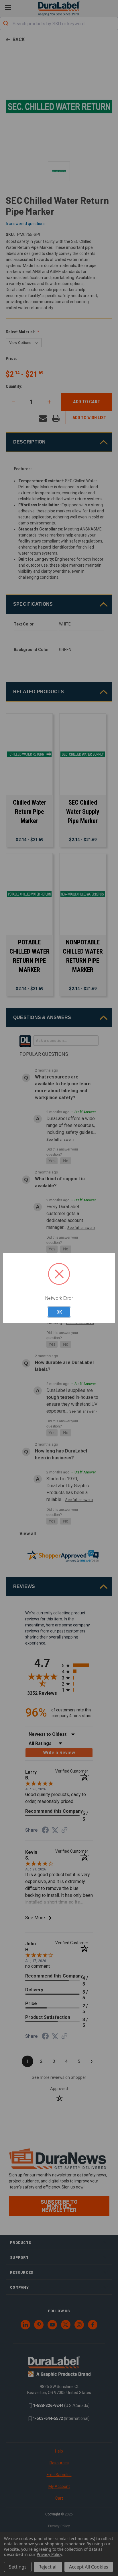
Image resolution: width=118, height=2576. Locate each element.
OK (59, 1312)
